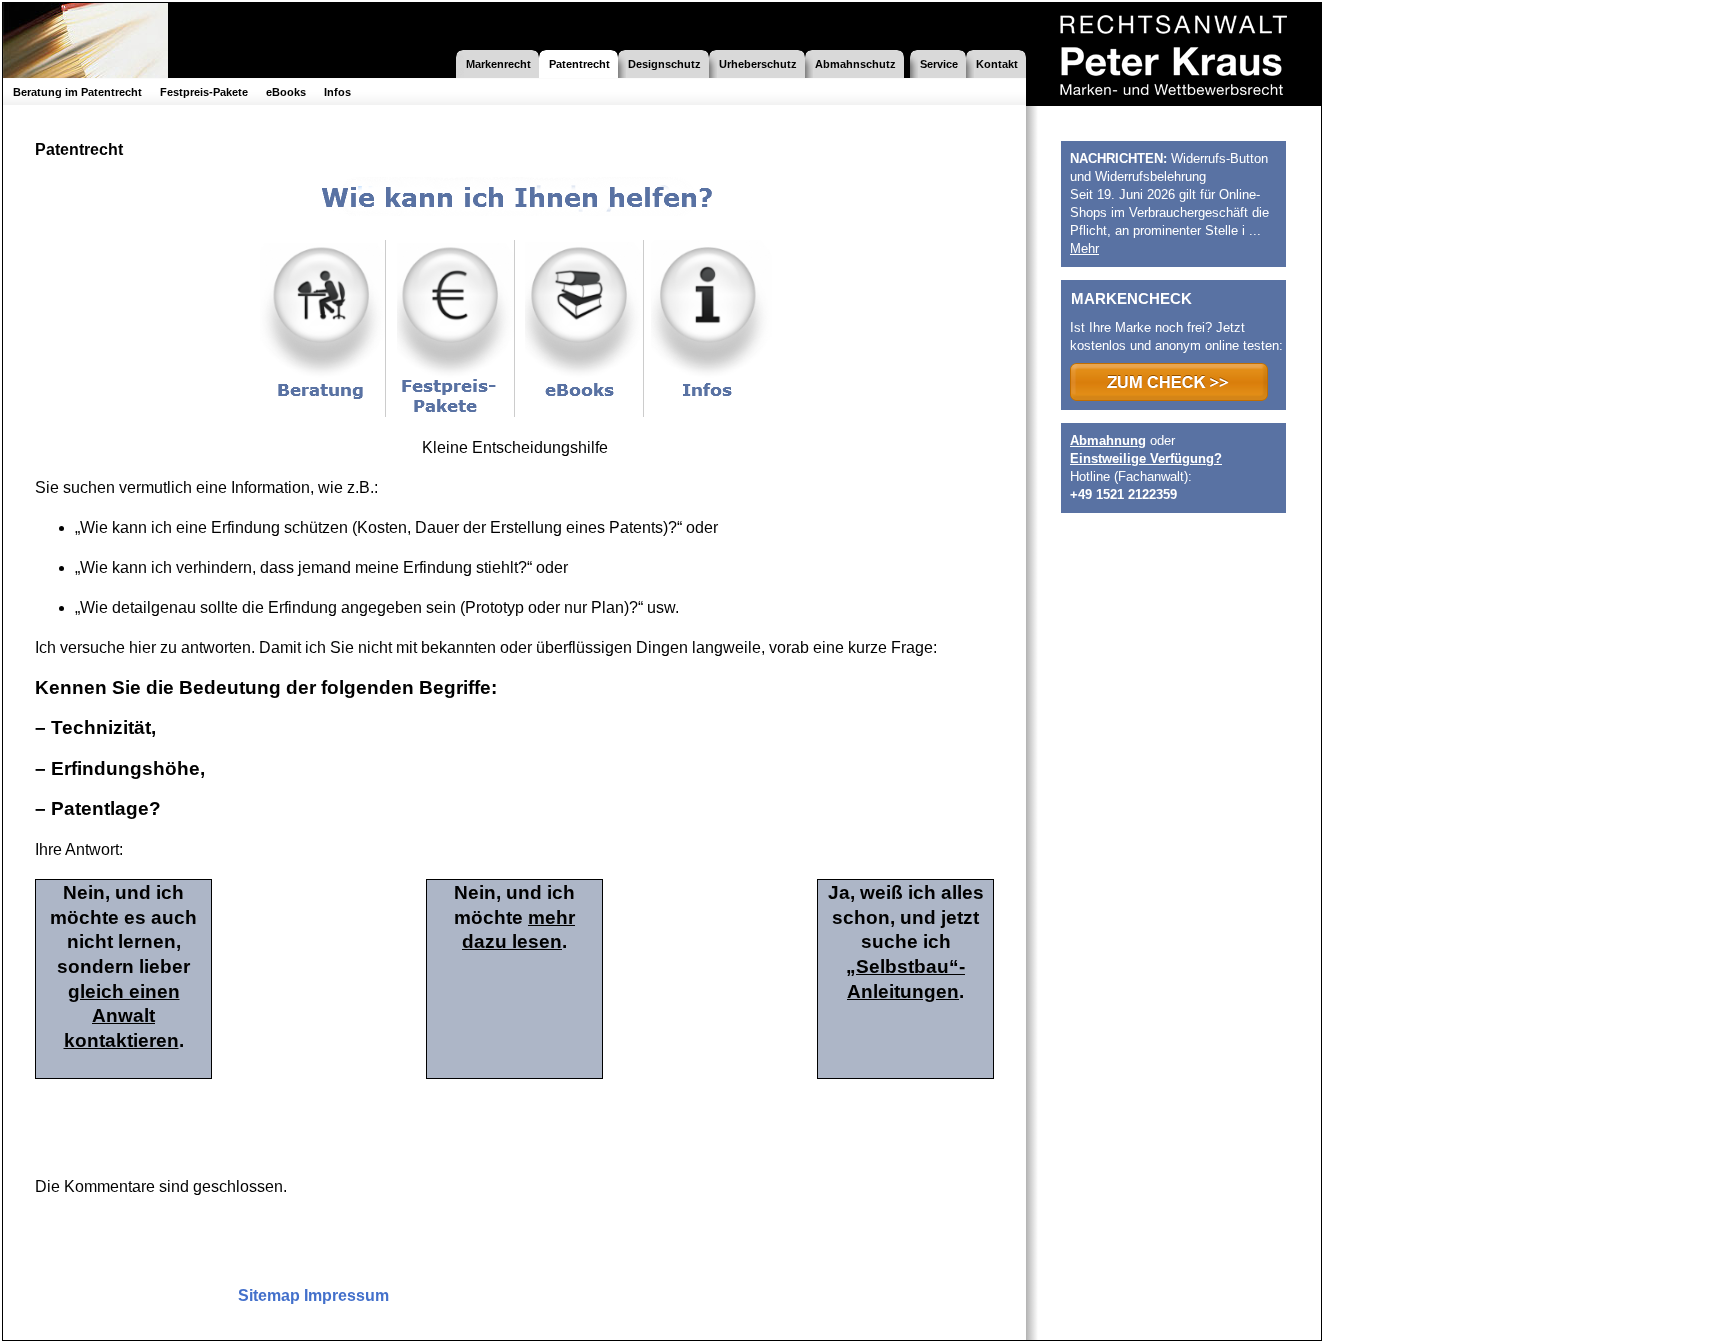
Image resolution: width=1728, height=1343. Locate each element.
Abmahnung (1108, 440)
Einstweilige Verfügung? (1146, 458)
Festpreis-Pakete (204, 92)
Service (939, 64)
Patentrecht (579, 64)
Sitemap (269, 1295)
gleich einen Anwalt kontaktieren (122, 1016)
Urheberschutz (758, 64)
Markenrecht (498, 64)
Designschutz (664, 64)
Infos (337, 92)
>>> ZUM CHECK (1169, 382)
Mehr (1084, 248)
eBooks (286, 92)
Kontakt (997, 64)
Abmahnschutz (855, 64)
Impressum (346, 1295)
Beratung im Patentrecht (77, 92)
